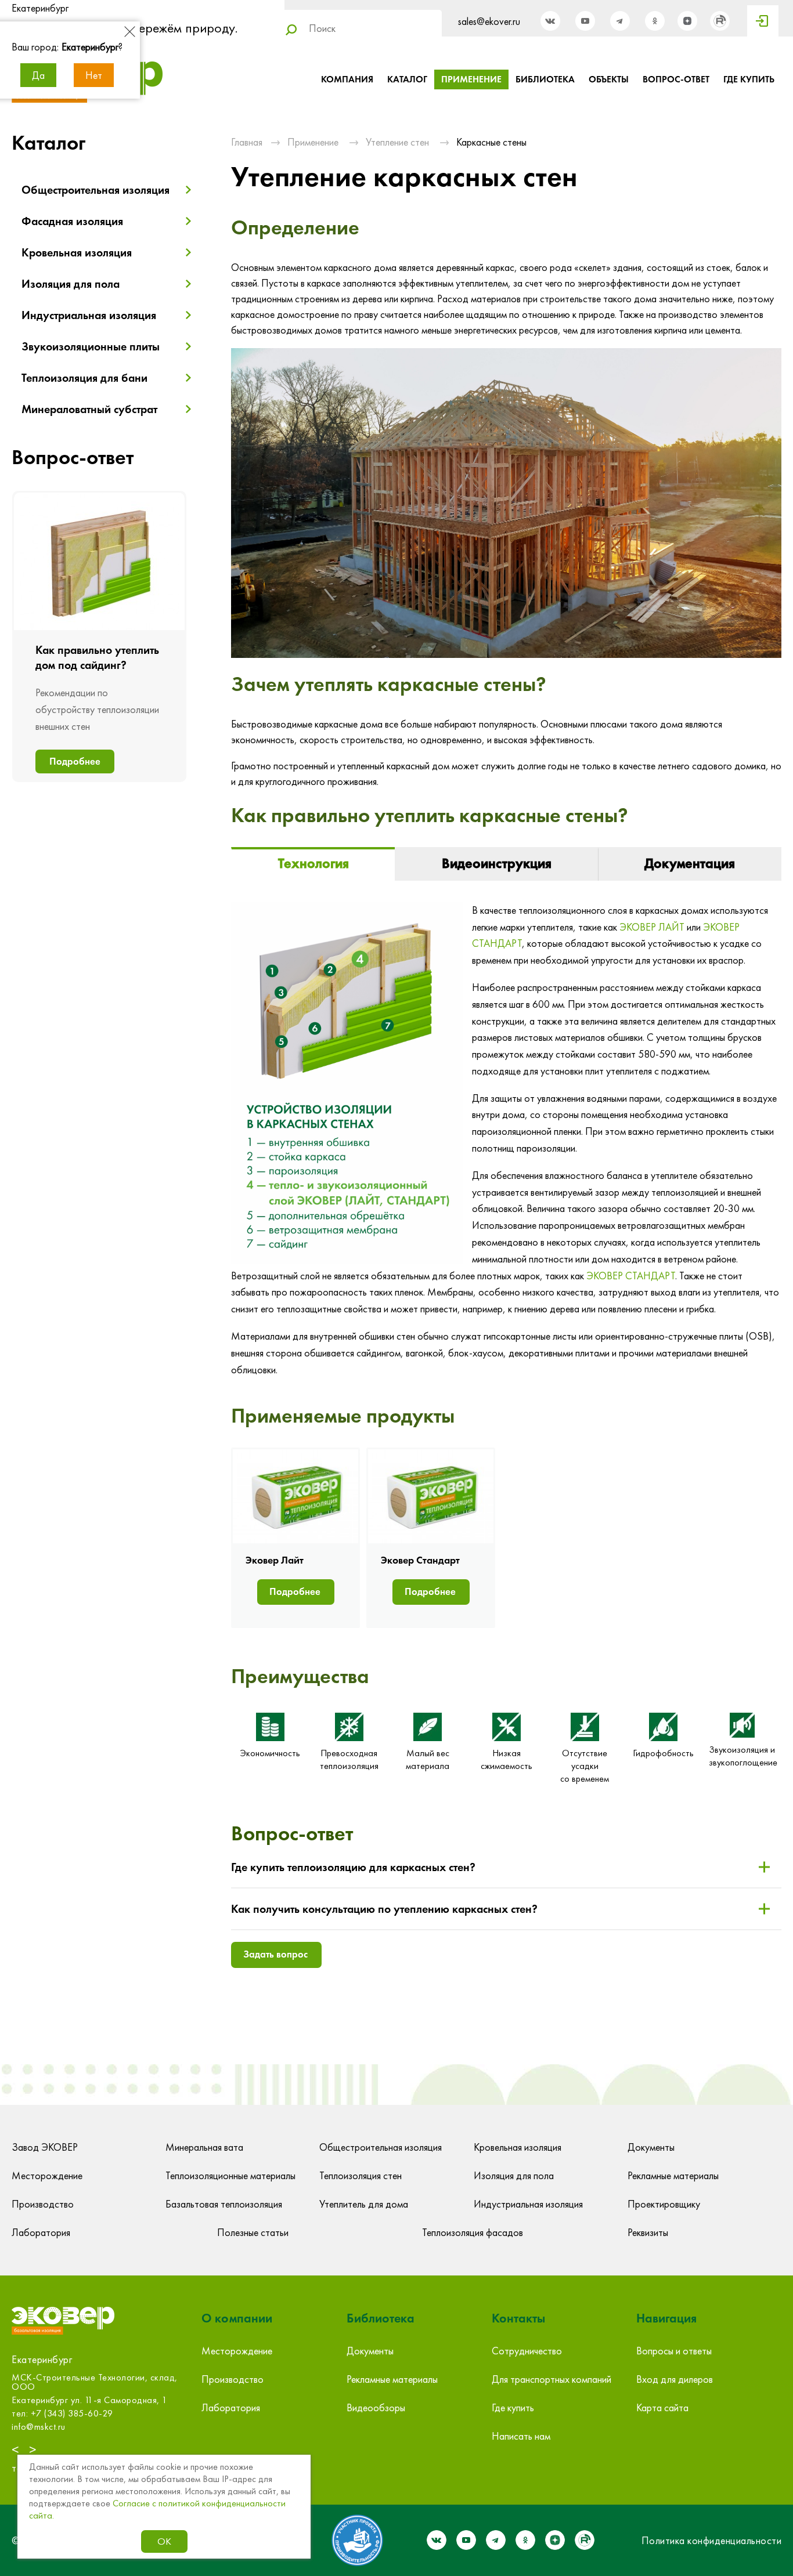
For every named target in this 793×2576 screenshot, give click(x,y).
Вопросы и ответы (674, 2351)
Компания (347, 79)
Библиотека (545, 79)
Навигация (666, 2318)
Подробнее (75, 761)
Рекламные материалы (673, 2175)
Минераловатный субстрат (89, 409)
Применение (471, 79)
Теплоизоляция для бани (84, 378)
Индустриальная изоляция (89, 315)
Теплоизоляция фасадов (473, 2232)
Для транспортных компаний (552, 2379)
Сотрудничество (527, 2351)
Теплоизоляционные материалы (230, 2175)
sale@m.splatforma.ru (54, 2427)
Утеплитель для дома (364, 2204)
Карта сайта (662, 2407)
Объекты (609, 79)
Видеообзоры (376, 2407)
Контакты (518, 2318)
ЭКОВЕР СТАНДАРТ (631, 1276)
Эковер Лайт (275, 1560)
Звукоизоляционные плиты (91, 346)
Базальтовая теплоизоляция (224, 2204)
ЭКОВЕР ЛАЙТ (652, 927)
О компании (237, 2318)
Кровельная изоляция (77, 252)
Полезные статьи (253, 2232)
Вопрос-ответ (676, 79)
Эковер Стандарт (420, 1560)
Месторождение (47, 2175)
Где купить (749, 79)
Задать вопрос (275, 1954)
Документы (651, 2147)
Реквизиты (648, 2232)
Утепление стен (397, 142)
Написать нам (521, 2436)
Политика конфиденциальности (712, 2540)
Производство (43, 2204)
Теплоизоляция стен (361, 2175)
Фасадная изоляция (72, 221)
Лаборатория (41, 2232)
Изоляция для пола (71, 284)
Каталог (407, 79)
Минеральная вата (204, 2147)
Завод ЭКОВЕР (45, 2147)
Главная (247, 142)
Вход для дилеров (675, 2379)
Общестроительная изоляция (95, 190)
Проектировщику (664, 2204)
